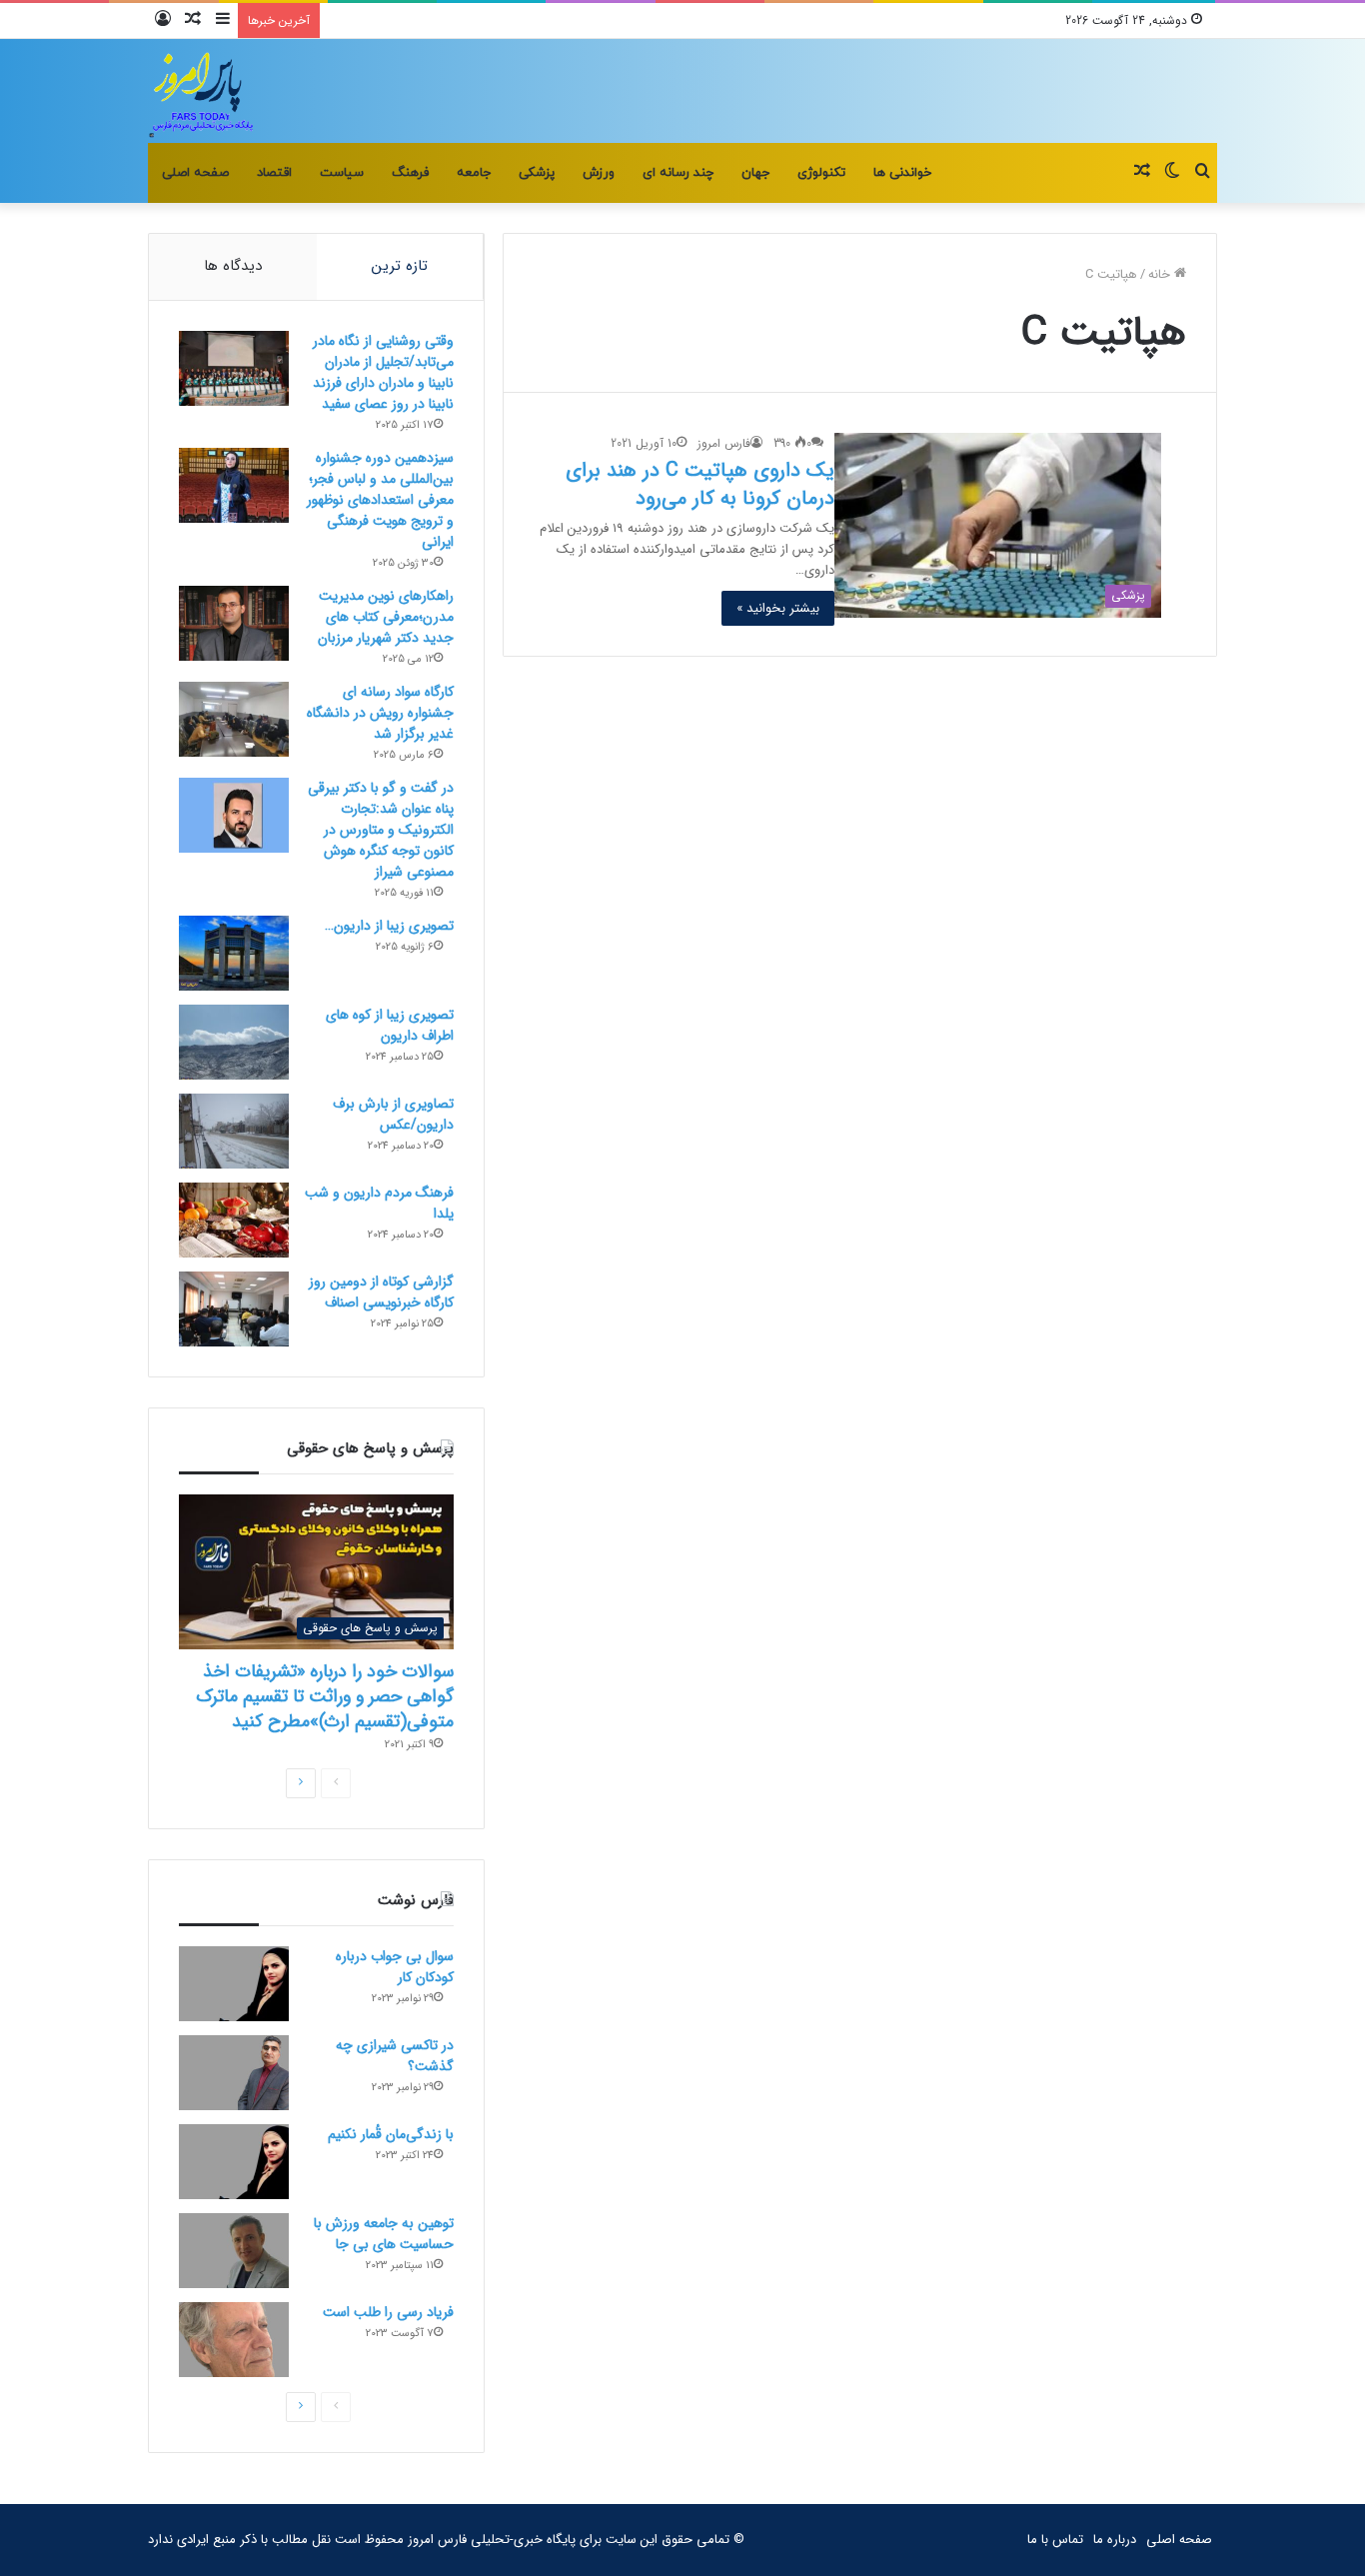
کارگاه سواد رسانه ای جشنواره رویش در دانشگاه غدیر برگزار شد (380, 713)
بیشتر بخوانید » (778, 608)
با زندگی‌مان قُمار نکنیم (391, 2134)
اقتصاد (274, 173)
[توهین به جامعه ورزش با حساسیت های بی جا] (234, 2251)
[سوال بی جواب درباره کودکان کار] (234, 1984)
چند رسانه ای (678, 173)
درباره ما (1115, 2540)
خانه (1161, 274)
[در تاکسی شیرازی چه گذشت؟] (234, 2073)
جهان (755, 173)
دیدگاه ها (233, 266)
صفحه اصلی (195, 173)
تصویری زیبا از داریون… (389, 926)
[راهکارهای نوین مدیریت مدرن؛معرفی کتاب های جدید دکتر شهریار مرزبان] (234, 623)
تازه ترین (400, 266)
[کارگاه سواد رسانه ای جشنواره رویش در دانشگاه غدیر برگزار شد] (234, 719)
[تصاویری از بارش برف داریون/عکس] (234, 1131)
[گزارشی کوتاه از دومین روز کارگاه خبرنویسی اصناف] (234, 1309)
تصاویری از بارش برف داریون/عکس (393, 1114)
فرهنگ (410, 173)
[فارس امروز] (202, 91)
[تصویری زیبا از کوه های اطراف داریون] (234, 1042)
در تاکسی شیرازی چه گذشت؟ (395, 2056)
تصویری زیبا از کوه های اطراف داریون (390, 1025)
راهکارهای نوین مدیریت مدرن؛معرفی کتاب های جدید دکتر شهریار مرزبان (386, 617)
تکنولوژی (821, 173)
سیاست (342, 173)
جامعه (474, 173)
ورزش (599, 173)
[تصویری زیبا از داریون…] (234, 953)
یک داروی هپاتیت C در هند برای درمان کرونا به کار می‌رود (700, 484)
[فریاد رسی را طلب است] (234, 2340)
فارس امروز (724, 443)
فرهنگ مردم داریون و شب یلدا (379, 1203)
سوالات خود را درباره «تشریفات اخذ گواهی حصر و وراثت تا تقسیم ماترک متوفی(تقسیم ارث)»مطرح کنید (325, 1696)
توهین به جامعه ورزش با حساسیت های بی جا (384, 2234)
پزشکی (537, 173)
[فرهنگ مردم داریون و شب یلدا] (234, 1220)
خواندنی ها (902, 173)
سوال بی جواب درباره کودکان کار (395, 1967)
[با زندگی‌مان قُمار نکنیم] (234, 2162)
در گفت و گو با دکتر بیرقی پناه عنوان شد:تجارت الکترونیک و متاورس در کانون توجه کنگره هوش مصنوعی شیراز (381, 830)
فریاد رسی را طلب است (388, 2312)
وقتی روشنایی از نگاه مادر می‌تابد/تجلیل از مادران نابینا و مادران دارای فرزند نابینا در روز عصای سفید (383, 372)
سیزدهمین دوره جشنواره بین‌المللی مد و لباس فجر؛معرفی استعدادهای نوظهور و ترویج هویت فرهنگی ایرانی (380, 500)
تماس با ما (1055, 2540)
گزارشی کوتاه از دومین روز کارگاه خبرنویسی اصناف (381, 1292)
